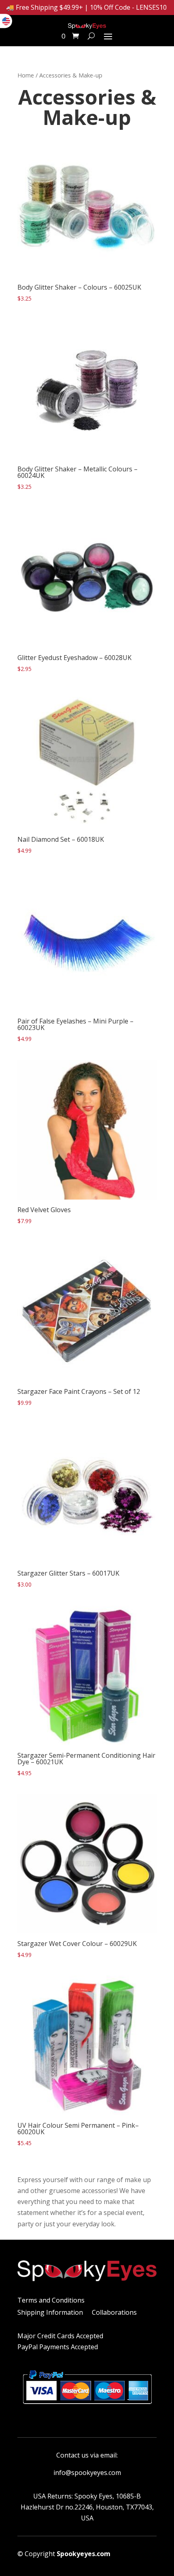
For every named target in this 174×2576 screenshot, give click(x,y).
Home (26, 75)
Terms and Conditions (51, 2301)
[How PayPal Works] (87, 2407)
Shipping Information (50, 2313)
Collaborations (114, 2313)
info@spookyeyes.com (87, 2473)
